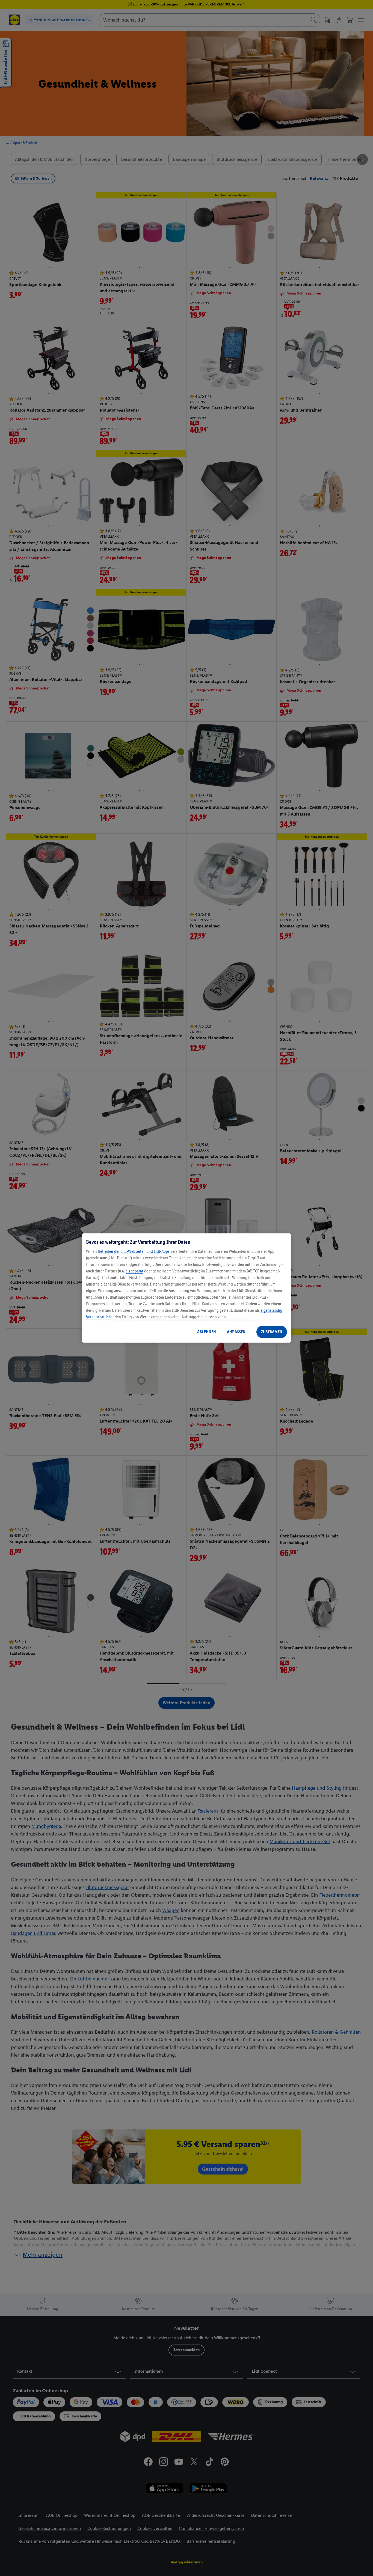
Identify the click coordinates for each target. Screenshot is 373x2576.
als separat (134, 1271)
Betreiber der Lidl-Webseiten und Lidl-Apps (134, 1251)
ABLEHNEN (207, 1332)
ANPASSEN (236, 1332)
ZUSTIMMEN (272, 1332)
